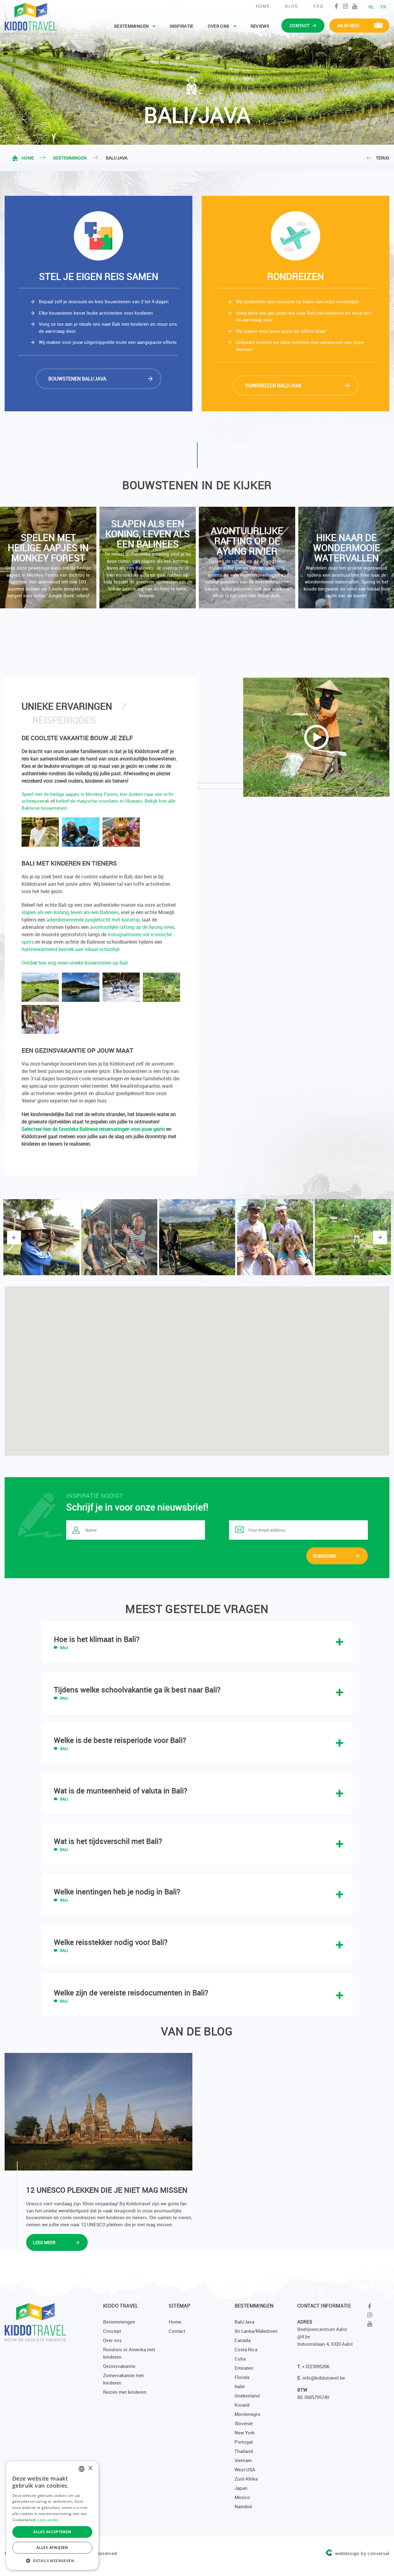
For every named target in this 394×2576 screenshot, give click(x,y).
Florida (242, 2377)
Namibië (243, 2506)
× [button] (90, 2468)
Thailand (244, 2451)
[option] (146, 558)
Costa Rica (246, 2349)
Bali (64, 1647)
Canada (243, 2340)
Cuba (240, 2359)
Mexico (242, 2497)
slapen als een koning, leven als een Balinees (70, 912)
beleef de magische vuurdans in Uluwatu (99, 801)
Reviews (260, 26)
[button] (52, 2561)
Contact (177, 2331)
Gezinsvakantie (119, 2366)
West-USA (245, 2469)
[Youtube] (355, 6)
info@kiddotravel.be (324, 2378)
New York (245, 2433)
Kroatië (242, 2405)
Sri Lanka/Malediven (256, 2331)
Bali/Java (244, 2322)
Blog (292, 6)
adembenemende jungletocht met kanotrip (93, 920)
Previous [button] (14, 1238)
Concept (112, 2331)
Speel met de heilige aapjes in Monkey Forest (70, 794)
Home (263, 6)
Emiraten (244, 2368)
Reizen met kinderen (125, 2392)
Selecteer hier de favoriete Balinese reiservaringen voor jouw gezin (93, 1129)
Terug (383, 158)
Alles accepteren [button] (52, 2532)
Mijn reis (348, 25)
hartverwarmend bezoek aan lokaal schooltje (70, 949)
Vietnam (243, 2460)
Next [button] (380, 1238)
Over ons (219, 26)
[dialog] (52, 2516)
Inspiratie (182, 26)
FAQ (318, 6)
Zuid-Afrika (246, 2479)
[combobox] (82, 2469)
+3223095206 (316, 2366)
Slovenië (244, 2423)
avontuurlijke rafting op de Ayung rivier (132, 927)
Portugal (244, 2442)
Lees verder (48, 2520)
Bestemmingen (131, 26)
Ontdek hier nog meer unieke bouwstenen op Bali (75, 963)
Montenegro (247, 2414)
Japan (241, 2488)
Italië (240, 2386)
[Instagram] (346, 6)
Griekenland (247, 2396)
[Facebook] (336, 6)
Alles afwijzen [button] (52, 2548)
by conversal (362, 2553)
